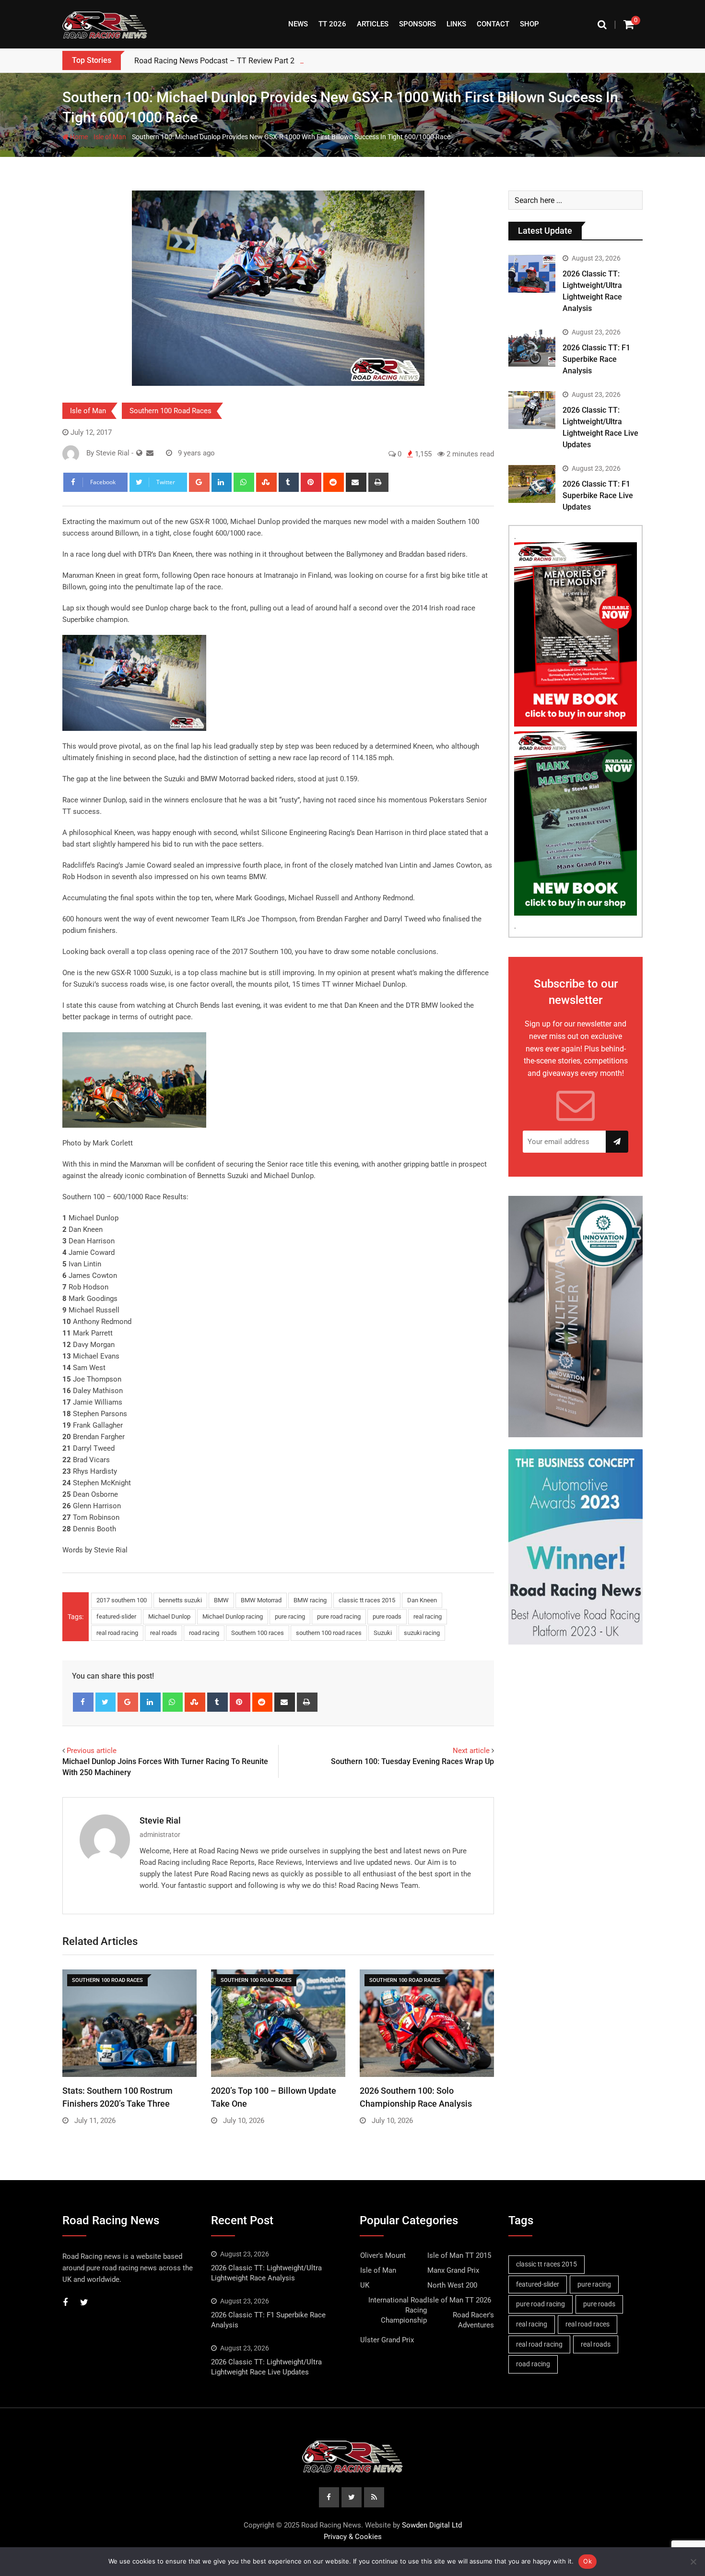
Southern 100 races (258, 1633)
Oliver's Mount (383, 2255)
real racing (428, 1616)
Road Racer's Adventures (473, 2320)
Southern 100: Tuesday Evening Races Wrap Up (412, 1761)
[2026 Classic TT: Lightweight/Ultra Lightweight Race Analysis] (532, 274)
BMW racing (310, 1600)
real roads (164, 1633)
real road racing (117, 1633)
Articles (373, 24)
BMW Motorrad (261, 1600)
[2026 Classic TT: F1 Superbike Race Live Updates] (532, 484)
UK (365, 2285)
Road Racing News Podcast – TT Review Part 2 (214, 61)
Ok (587, 2561)
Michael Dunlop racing (233, 1616)
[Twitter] (106, 1702)
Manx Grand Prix (453, 2270)
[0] (629, 24)
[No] (693, 2562)
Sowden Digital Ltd (432, 2525)
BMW (221, 1600)
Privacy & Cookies (353, 2537)
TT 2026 (332, 24)
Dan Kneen (422, 1600)
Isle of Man (110, 137)
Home (78, 137)
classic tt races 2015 (367, 1600)
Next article (471, 1751)
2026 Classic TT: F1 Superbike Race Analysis (596, 359)
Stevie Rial (160, 1820)
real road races (587, 2324)
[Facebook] (83, 1702)
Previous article (92, 1751)
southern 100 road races (329, 1633)
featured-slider (116, 1616)
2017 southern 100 (122, 1600)
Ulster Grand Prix (387, 2340)
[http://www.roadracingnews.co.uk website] (139, 453)
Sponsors (417, 24)
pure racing (290, 1616)
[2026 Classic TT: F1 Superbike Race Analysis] (532, 347)
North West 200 (452, 2285)
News (298, 24)
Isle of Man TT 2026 (459, 2300)
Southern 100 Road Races (170, 411)
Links (456, 24)
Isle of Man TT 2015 (459, 2255)
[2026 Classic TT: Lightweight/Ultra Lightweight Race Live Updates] (532, 410)
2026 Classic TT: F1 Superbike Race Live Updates (598, 495)
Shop (529, 24)
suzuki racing (422, 1633)
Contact (493, 24)
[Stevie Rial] (150, 453)
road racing (204, 1633)
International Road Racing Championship (398, 2310)
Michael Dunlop (169, 1616)
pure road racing (339, 1616)
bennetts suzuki (180, 1600)
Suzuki (383, 1633)
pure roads (387, 1616)
